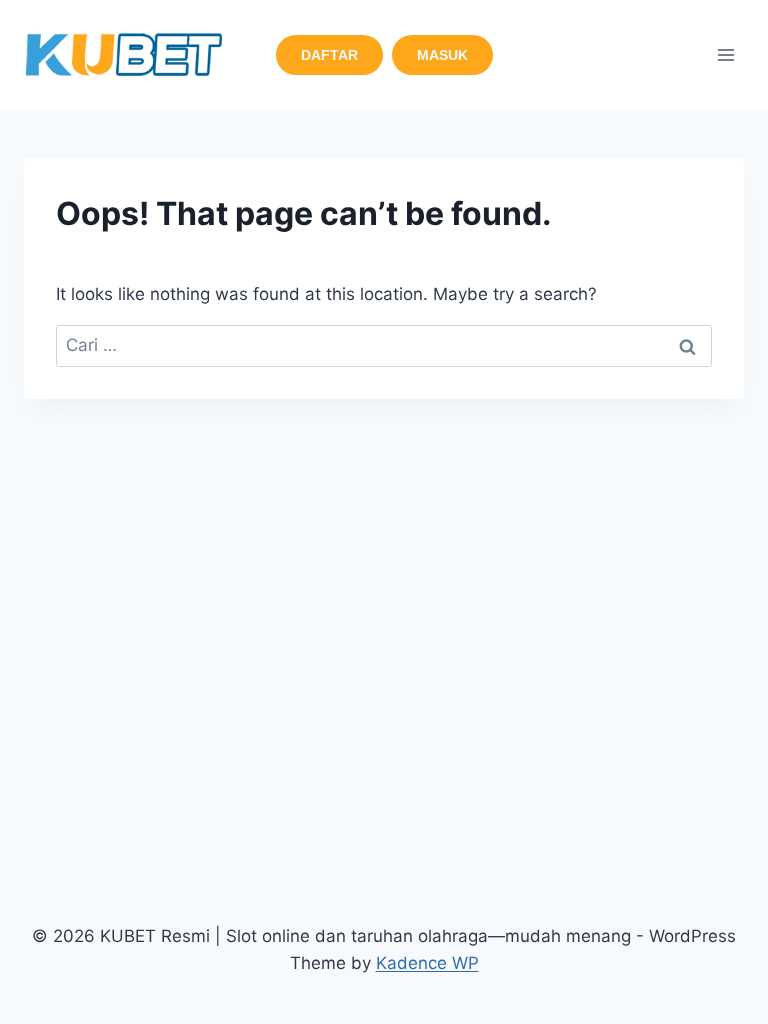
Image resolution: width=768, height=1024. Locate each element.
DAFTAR (329, 55)
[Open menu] (725, 54)
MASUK (442, 55)
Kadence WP (427, 963)
